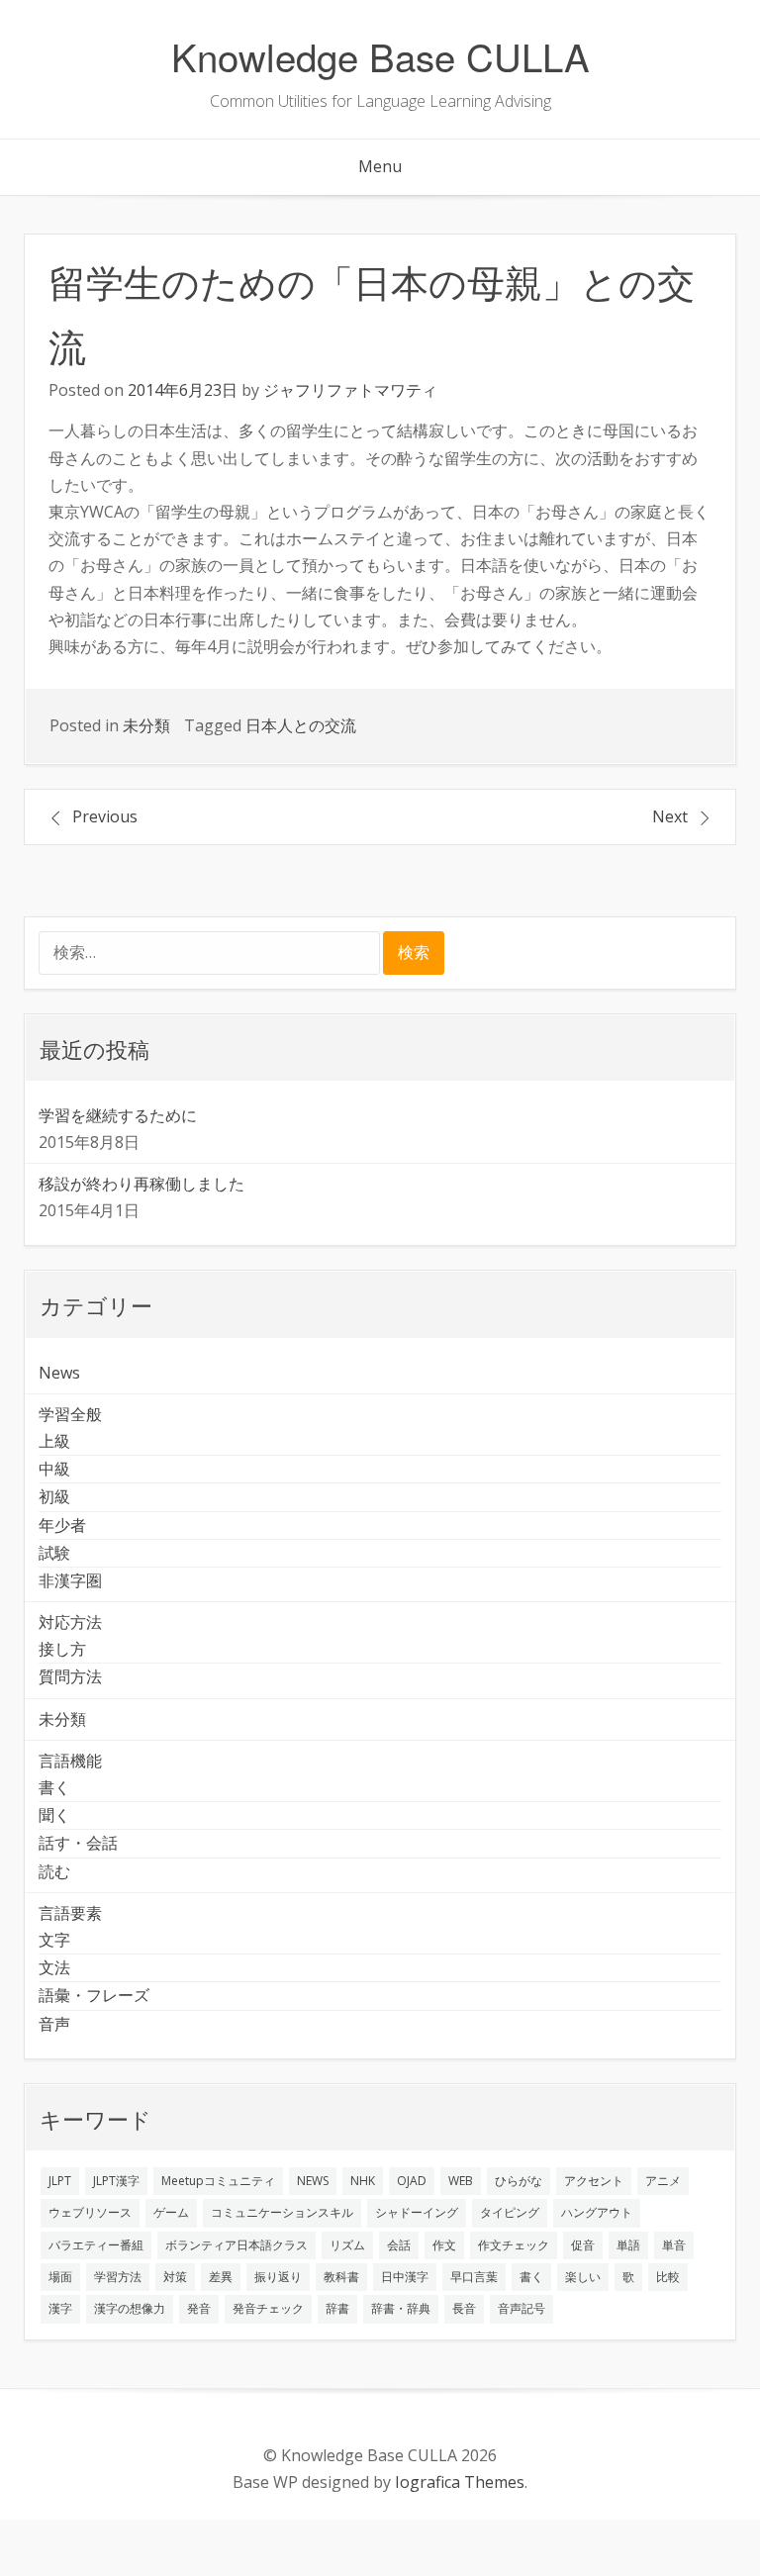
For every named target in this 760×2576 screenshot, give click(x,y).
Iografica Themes (460, 2482)
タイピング (510, 2212)
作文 (444, 2245)
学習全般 (70, 1414)
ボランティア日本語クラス (237, 2245)
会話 (399, 2245)
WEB (461, 2181)
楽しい (583, 2277)
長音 (464, 2308)
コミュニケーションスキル (282, 2212)
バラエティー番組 (96, 2245)
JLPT (60, 2181)
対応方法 (70, 1622)
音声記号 (522, 2308)
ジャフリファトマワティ (350, 390)
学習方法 (118, 2277)
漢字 (60, 2308)
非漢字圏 (70, 1580)
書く (54, 1787)
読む (54, 1871)
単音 (674, 2245)
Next (670, 816)
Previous (105, 816)
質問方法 (70, 1676)
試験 (54, 1553)
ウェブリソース (90, 2212)
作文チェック (514, 2245)
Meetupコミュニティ (218, 2181)
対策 (175, 2277)
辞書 (337, 2308)
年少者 (62, 1525)
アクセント (594, 2181)
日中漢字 (405, 2277)
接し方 (62, 1649)
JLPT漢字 (116, 2181)
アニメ (663, 2181)
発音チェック (268, 2308)
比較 (668, 2277)
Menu (380, 166)
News (59, 1373)
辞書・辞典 (401, 2308)
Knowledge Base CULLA (380, 56)
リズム (347, 2245)
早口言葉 (474, 2277)
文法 (54, 1967)
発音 (199, 2308)
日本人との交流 (301, 725)
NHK (363, 2181)
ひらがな (519, 2181)
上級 (54, 1441)
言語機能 (70, 1761)
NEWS (313, 2181)
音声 (54, 2024)
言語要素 (70, 1913)
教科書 (341, 2277)
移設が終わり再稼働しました (142, 1184)
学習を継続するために (118, 1115)
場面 (60, 2277)
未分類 (146, 725)
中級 (54, 1469)
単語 (628, 2245)
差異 (221, 2277)
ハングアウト (597, 2212)
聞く (54, 1815)
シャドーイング (417, 2212)
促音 (583, 2245)
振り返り (278, 2277)
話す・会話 (78, 1843)
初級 (54, 1496)
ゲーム (171, 2212)
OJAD (412, 2181)
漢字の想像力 (130, 2308)
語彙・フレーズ (94, 1995)
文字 (54, 1940)
